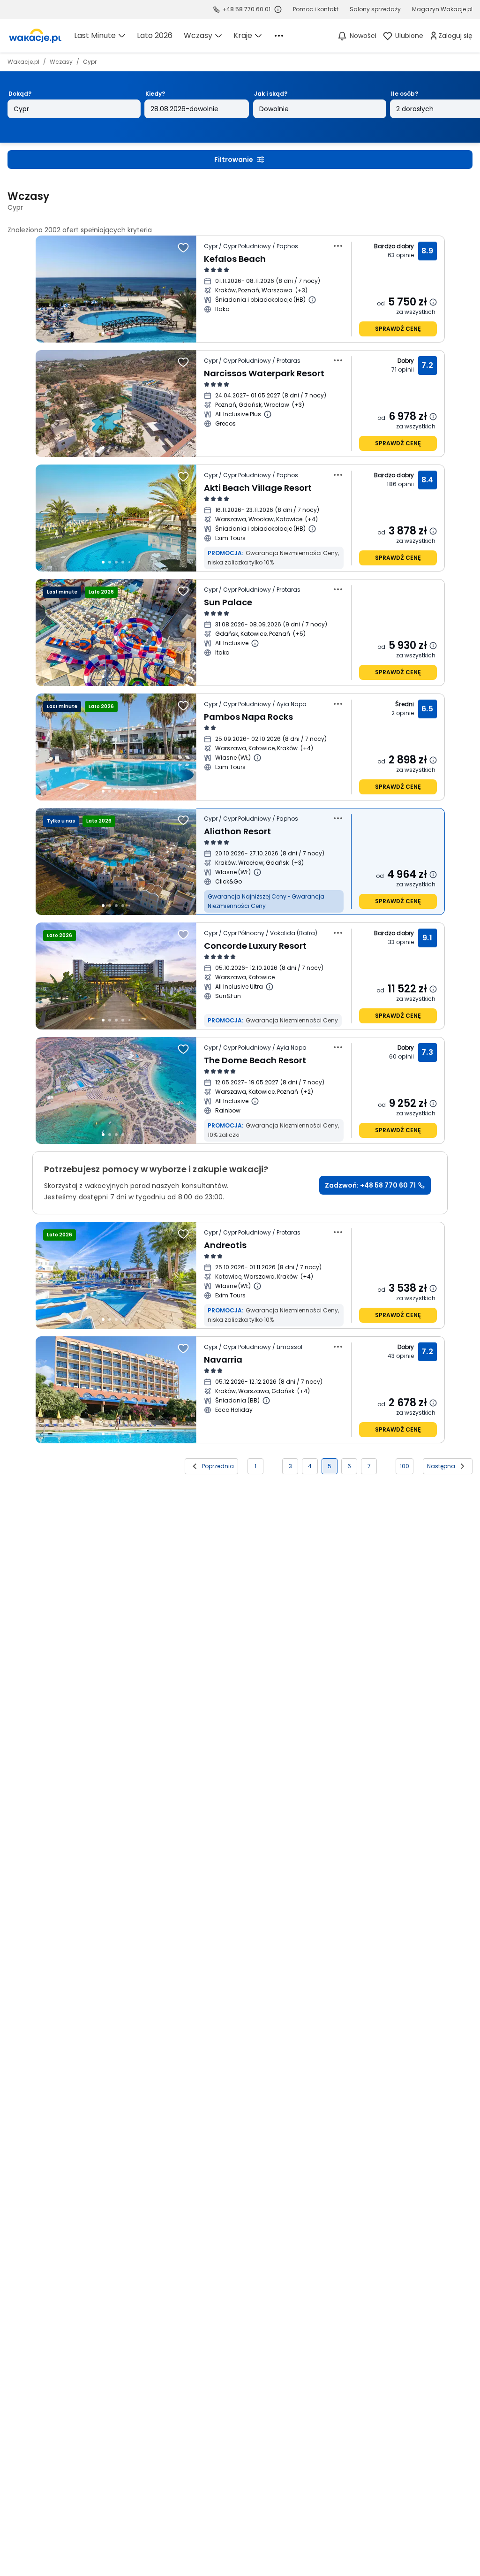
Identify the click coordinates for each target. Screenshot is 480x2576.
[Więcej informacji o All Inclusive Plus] (268, 414)
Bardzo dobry (394, 246)
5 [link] (330, 1466)
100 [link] (405, 1466)
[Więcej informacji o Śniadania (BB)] (266, 1401)
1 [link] (255, 1466)
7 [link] (369, 1466)
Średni (405, 704)
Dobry (406, 361)
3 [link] (290, 1466)
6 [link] (349, 1466)
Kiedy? (155, 94)
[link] (35, 36)
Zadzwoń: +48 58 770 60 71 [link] (370, 1185)
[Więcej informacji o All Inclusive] (255, 643)
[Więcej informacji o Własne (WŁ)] (257, 758)
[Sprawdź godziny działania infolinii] (278, 9)
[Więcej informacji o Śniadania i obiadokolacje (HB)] (312, 300)
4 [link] (310, 1466)
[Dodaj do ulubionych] (183, 248)
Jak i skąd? (271, 94)
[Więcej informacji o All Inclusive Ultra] (270, 987)
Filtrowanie (234, 160)
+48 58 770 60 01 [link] (246, 9)
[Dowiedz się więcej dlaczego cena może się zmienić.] (433, 302)
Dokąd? (20, 94)
